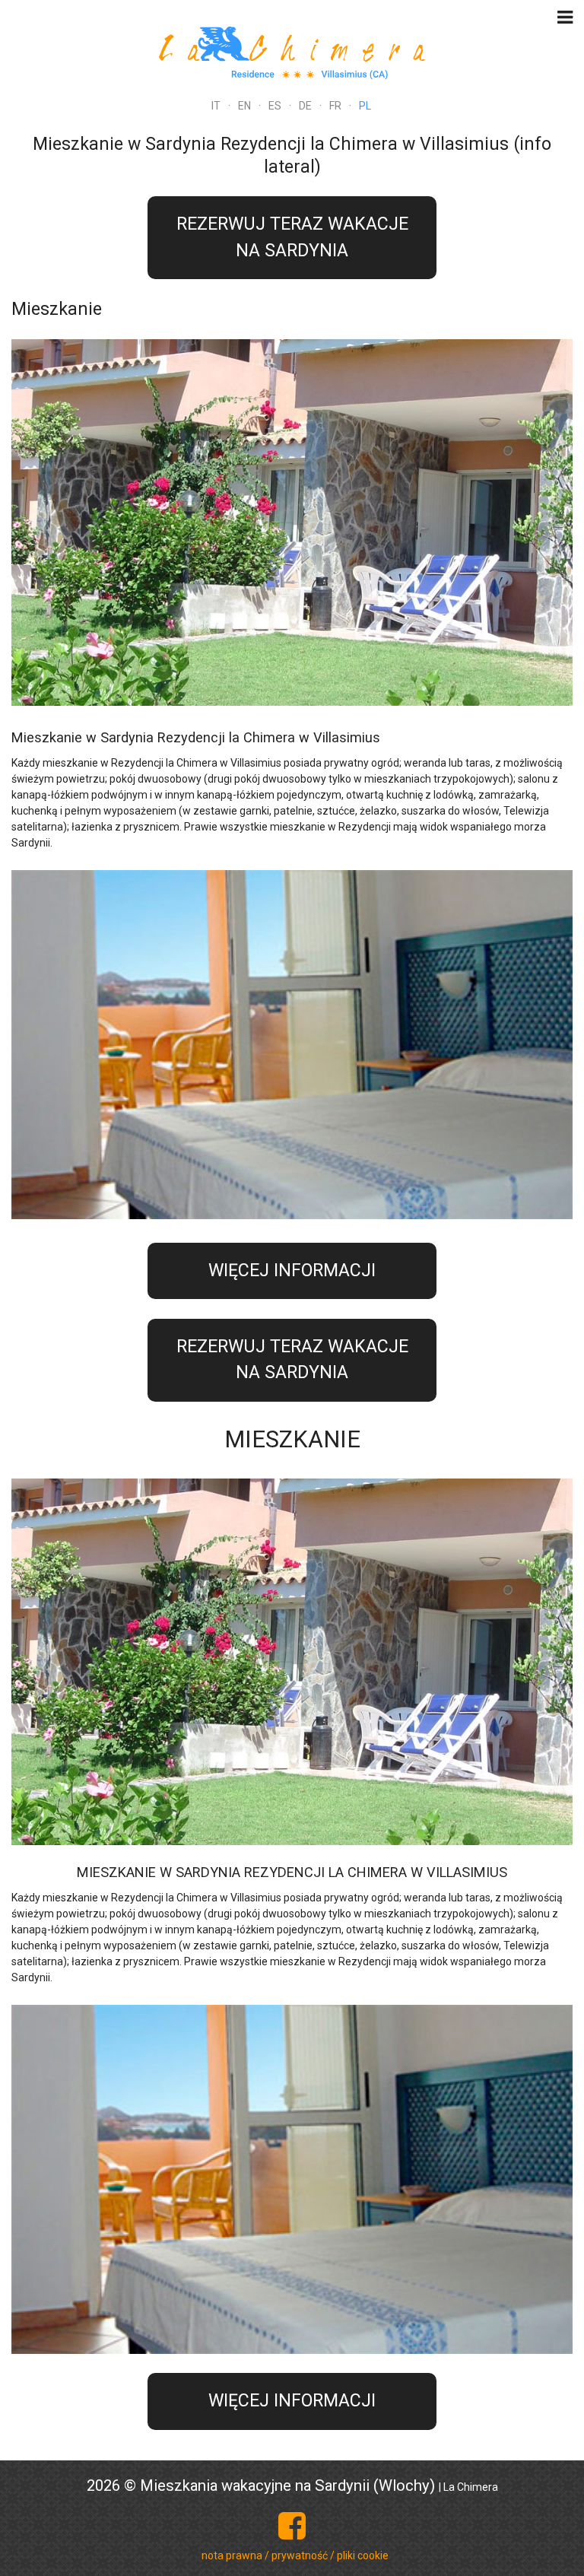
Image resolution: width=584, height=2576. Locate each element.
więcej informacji (292, 1271)
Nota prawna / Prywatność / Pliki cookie (295, 2555)
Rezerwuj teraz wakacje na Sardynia (292, 237)
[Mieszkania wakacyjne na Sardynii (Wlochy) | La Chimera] (292, 51)
